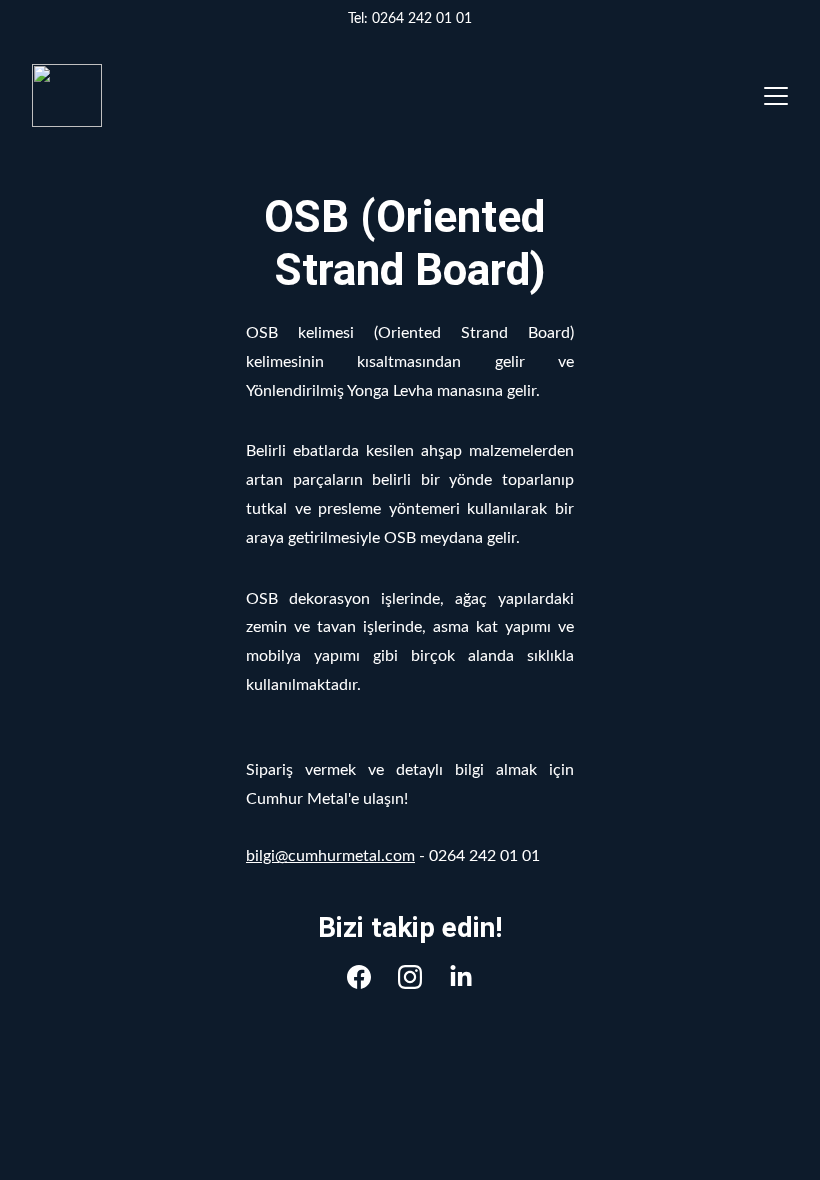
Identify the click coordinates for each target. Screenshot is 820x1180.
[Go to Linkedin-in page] (461, 977)
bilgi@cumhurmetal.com (330, 856)
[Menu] (776, 96)
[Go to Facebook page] (359, 977)
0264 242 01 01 (422, 19)
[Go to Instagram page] (410, 977)
